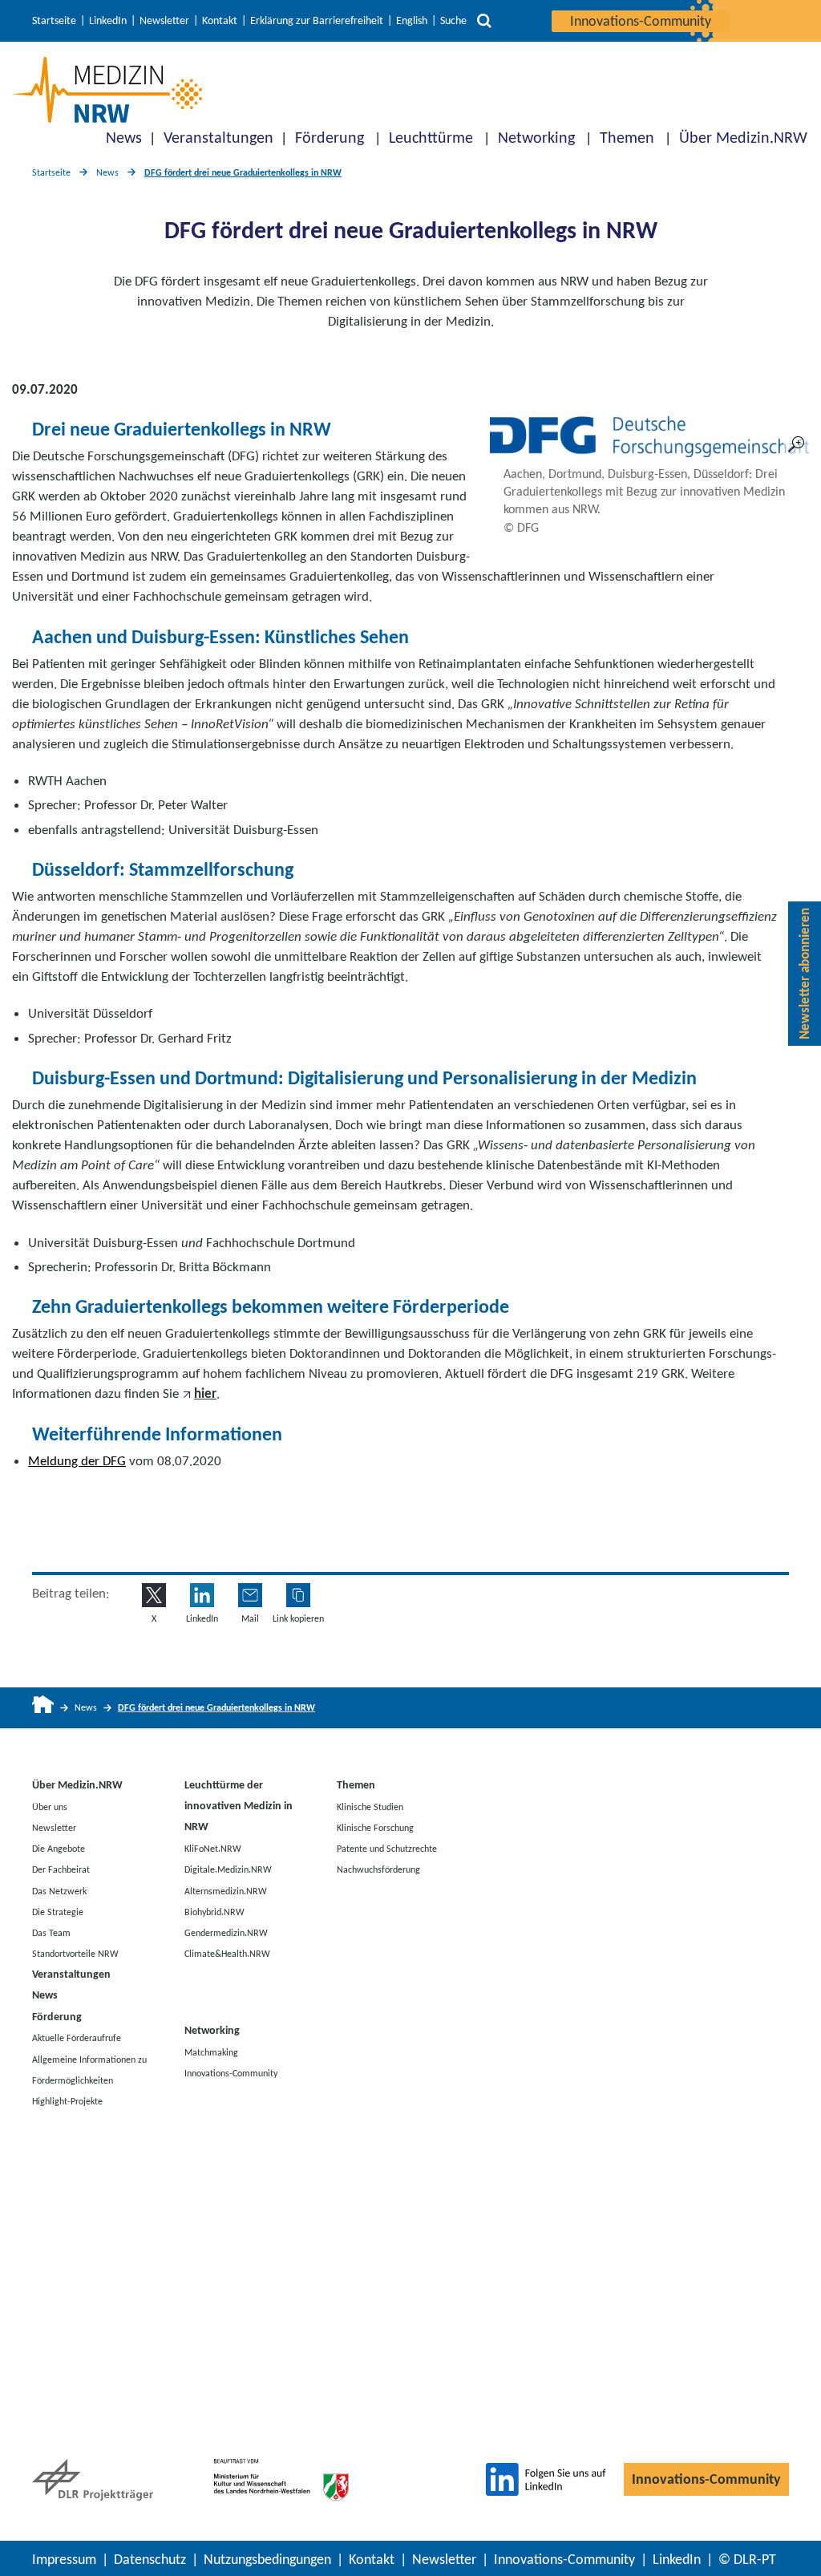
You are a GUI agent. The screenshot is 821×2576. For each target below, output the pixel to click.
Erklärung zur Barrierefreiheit (317, 21)
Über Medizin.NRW (743, 137)
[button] (298, 1595)
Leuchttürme (431, 137)
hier (205, 1393)
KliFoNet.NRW (213, 1849)
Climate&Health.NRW (227, 1954)
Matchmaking (211, 2051)
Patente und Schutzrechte (387, 1849)
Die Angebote (59, 1849)
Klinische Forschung (375, 1827)
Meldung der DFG (77, 1461)
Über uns (50, 1806)
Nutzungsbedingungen (267, 2559)
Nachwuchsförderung (378, 1869)
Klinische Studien (370, 1806)
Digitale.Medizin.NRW (228, 1869)
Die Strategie (58, 1911)
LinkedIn (108, 21)
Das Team (51, 1933)
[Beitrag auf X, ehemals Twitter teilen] (154, 1595)
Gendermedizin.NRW (226, 1933)
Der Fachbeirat (61, 1869)
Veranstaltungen (218, 137)
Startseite (54, 21)
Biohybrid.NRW (214, 1911)
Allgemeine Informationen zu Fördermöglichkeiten (89, 2069)
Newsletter (164, 21)
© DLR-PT (747, 2559)
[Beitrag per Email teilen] (250, 1595)
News (124, 137)
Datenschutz (150, 2559)
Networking (536, 137)
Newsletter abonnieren (805, 974)
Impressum (64, 2559)
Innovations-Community (641, 21)
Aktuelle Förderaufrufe (77, 2038)
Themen (627, 137)
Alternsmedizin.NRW (226, 1890)
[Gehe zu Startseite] (43, 1708)
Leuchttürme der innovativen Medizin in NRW (239, 1806)
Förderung (330, 137)
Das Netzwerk (59, 1890)
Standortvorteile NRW (75, 1954)
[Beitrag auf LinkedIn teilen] (202, 1595)
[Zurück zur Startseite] (107, 90)
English (412, 21)
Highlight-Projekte (67, 2101)
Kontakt (220, 21)
